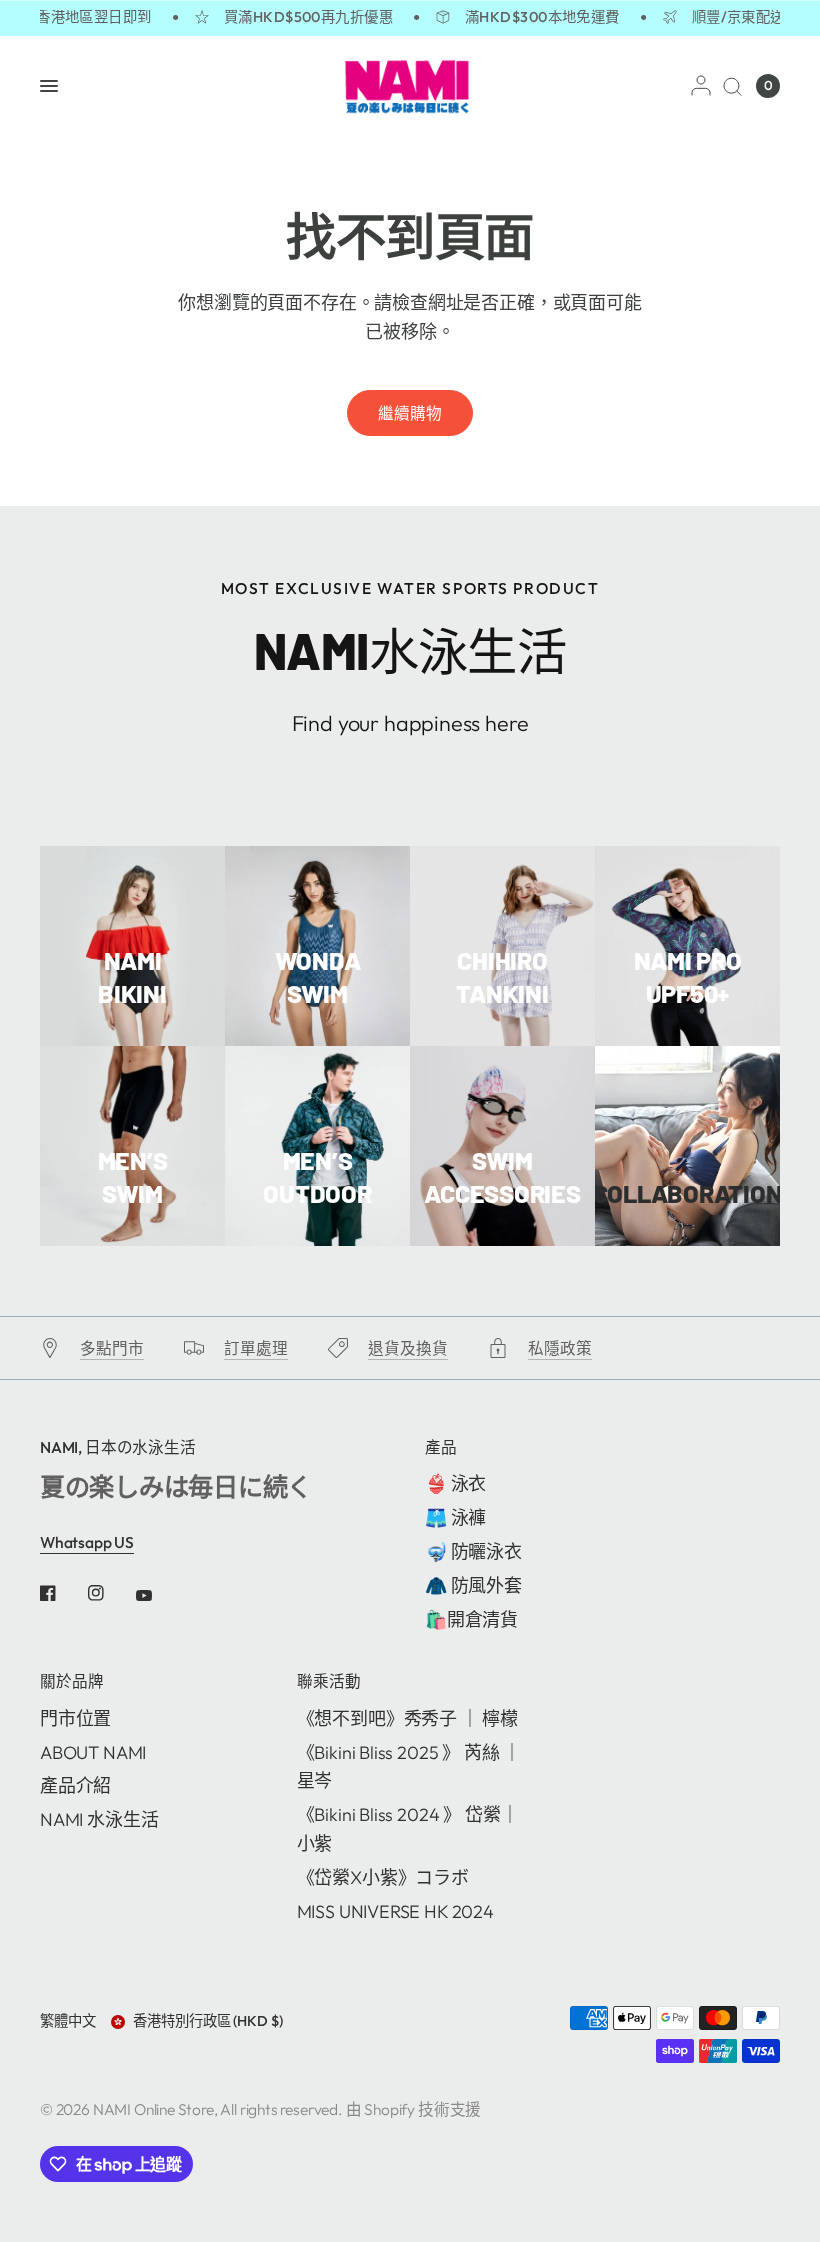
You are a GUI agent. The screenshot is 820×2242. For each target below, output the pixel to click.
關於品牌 (72, 1682)
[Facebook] (62, 1593)
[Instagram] (110, 1593)
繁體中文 (68, 2021)
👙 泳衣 (455, 1483)
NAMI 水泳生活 (99, 1819)
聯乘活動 (329, 1682)
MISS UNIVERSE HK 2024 (395, 1911)
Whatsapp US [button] (87, 1542)
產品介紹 (75, 1785)
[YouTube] (158, 1595)
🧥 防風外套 (473, 1585)
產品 (441, 1448)
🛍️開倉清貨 (471, 1619)
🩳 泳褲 (455, 1517)
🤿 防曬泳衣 (473, 1551)
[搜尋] (732, 86)
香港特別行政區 (208, 2021)
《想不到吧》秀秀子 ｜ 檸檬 (407, 1718)
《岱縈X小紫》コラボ (383, 1877)
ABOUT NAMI (93, 1752)
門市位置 (75, 1718)
